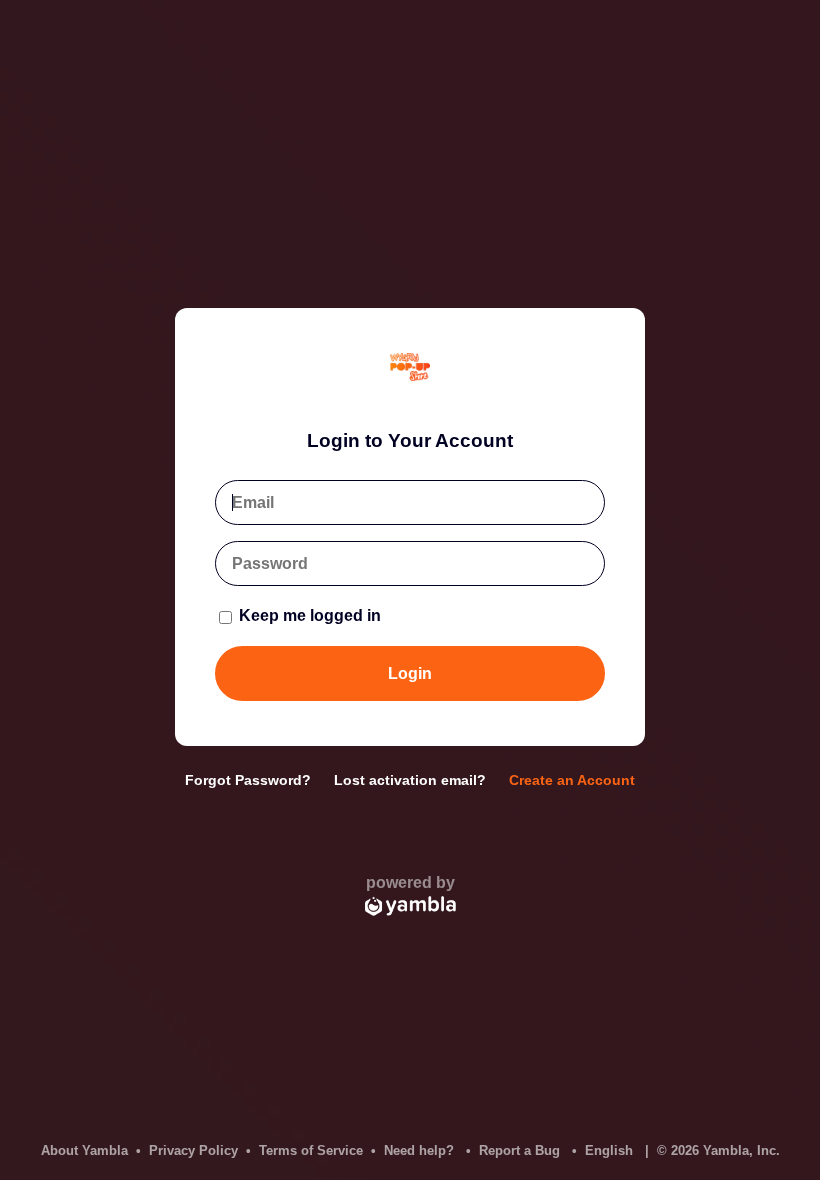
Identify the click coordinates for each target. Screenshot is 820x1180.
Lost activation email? (410, 780)
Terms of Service (311, 1150)
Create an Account (572, 780)
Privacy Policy (193, 1150)
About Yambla (84, 1150)
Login (410, 673)
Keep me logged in (308, 615)
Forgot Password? (248, 780)
